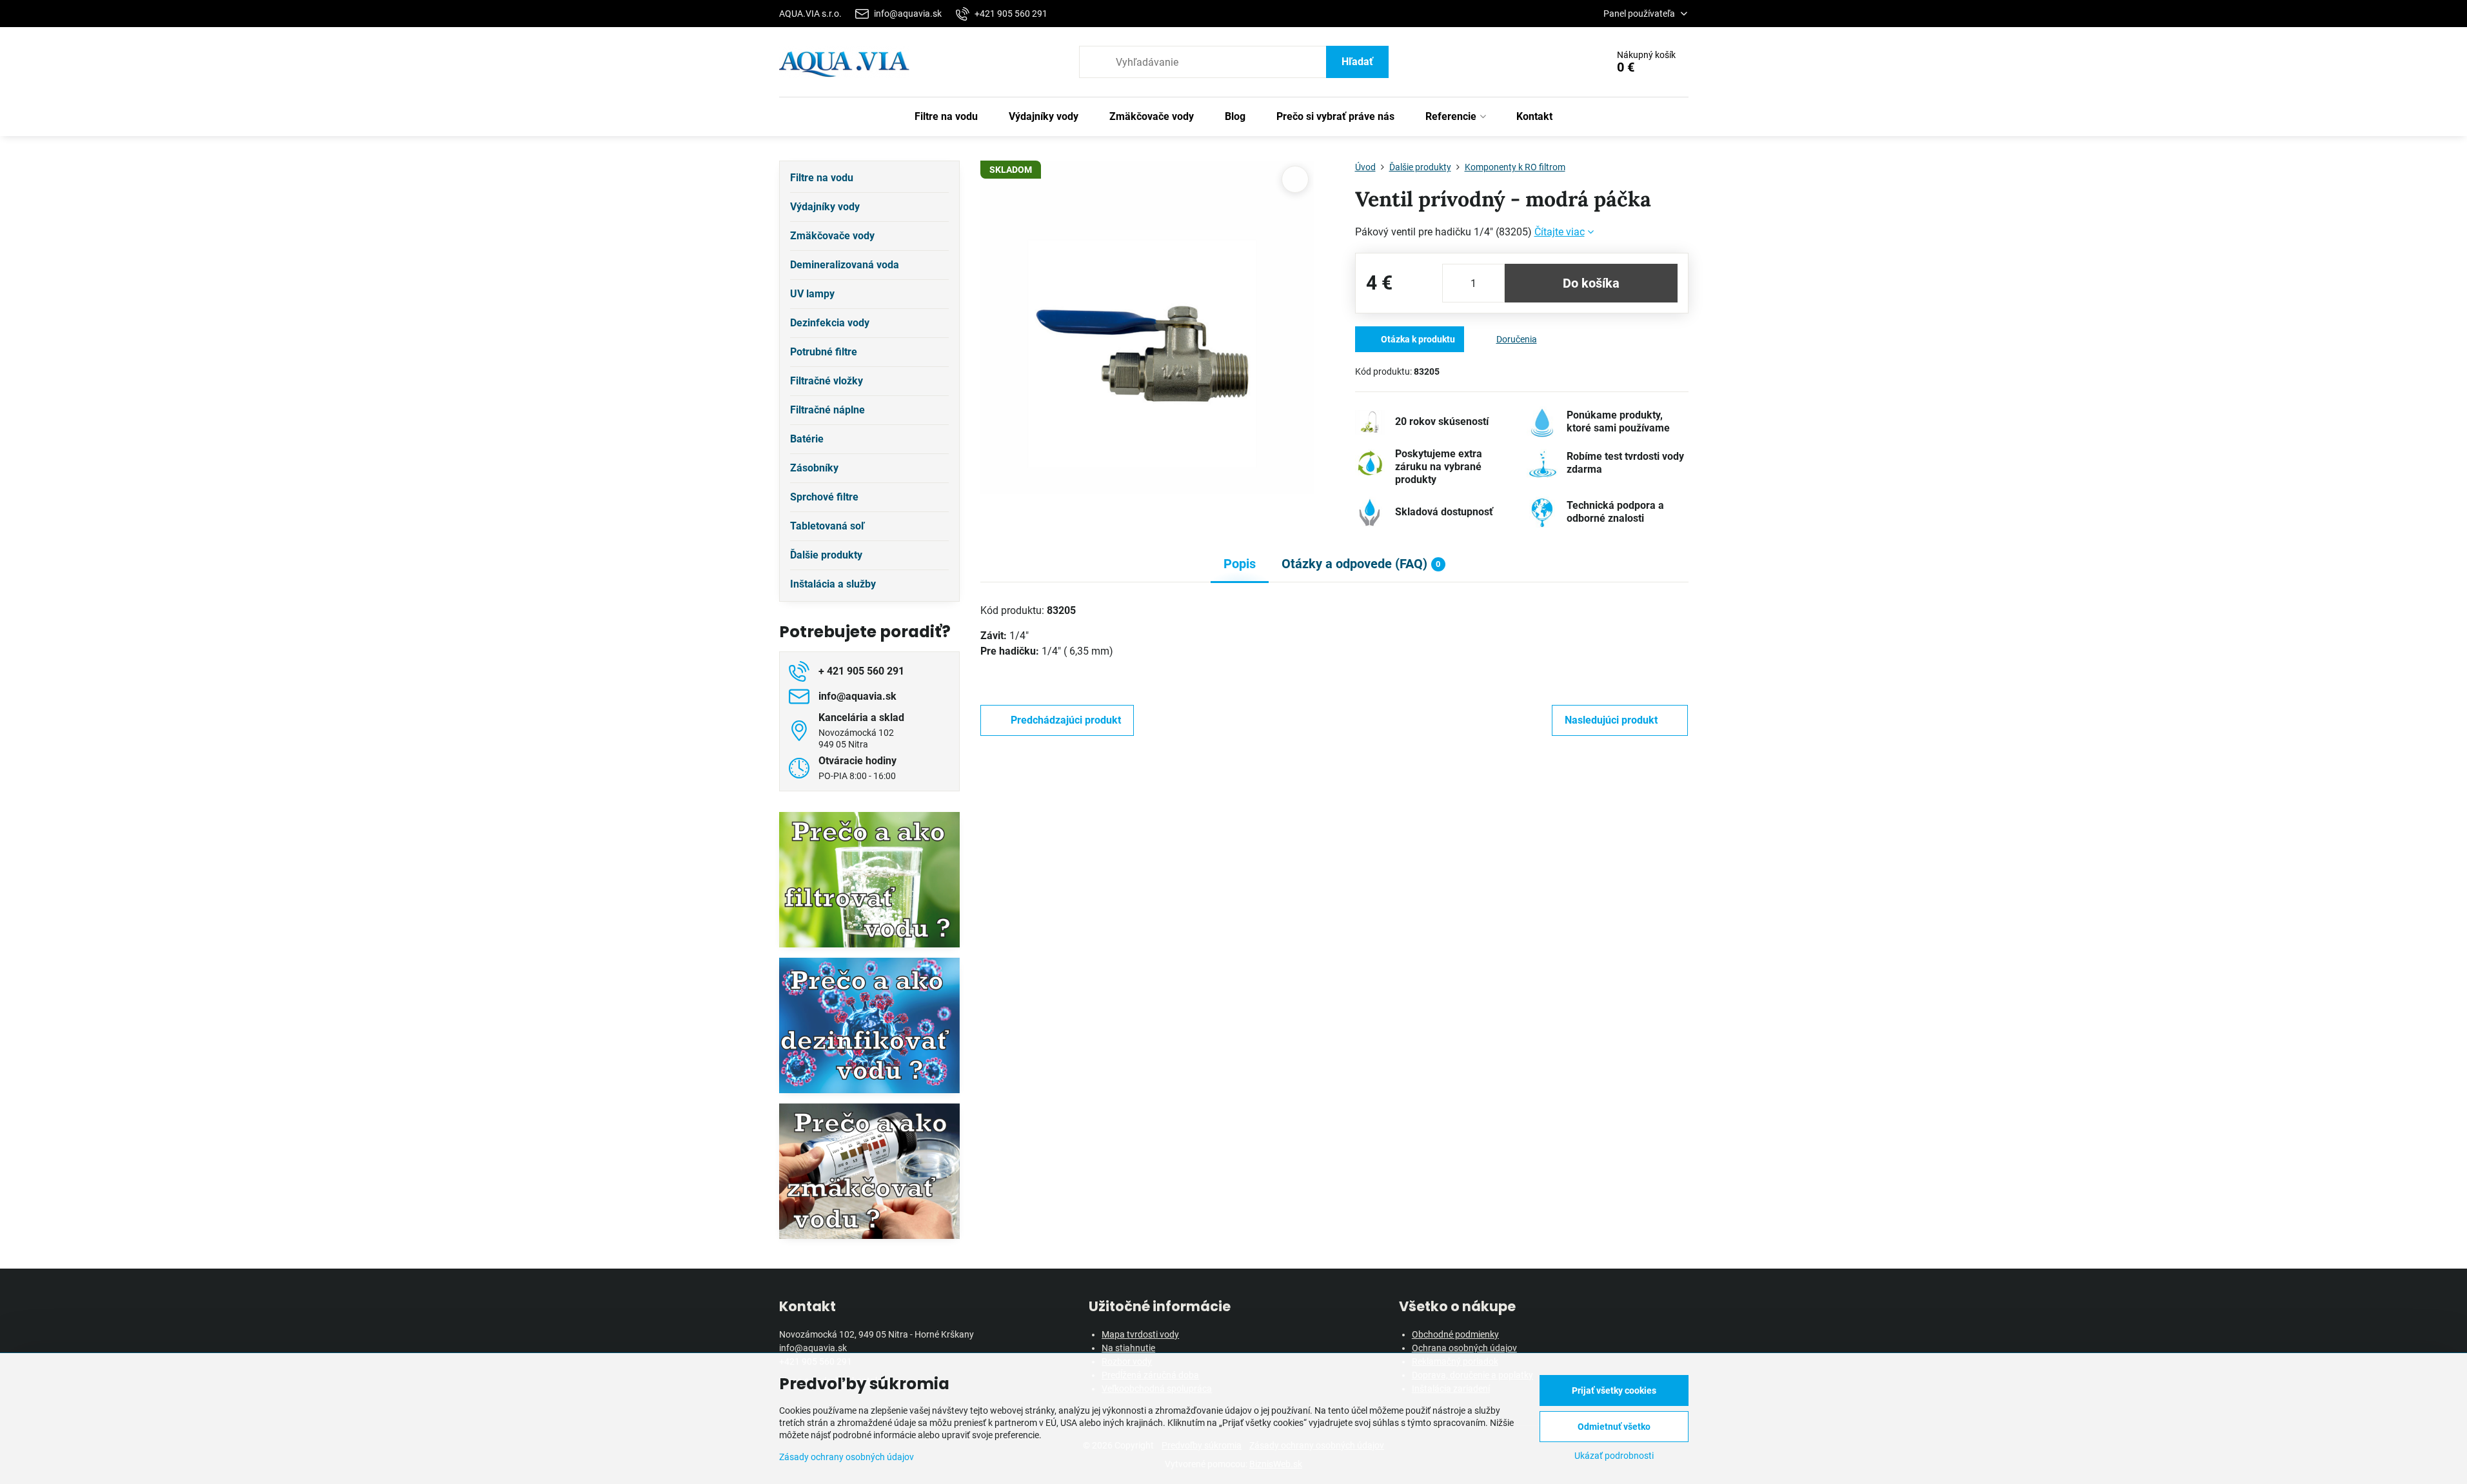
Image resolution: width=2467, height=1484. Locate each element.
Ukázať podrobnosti (1614, 1456)
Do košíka (1591, 283)
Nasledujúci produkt (1611, 720)
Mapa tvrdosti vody (1140, 1334)
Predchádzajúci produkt (1066, 720)
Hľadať (1357, 62)
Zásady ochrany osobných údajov (847, 1457)
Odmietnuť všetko (1614, 1427)
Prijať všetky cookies (1614, 1390)
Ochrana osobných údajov (1464, 1348)
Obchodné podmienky (1455, 1334)
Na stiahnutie (1128, 1348)
